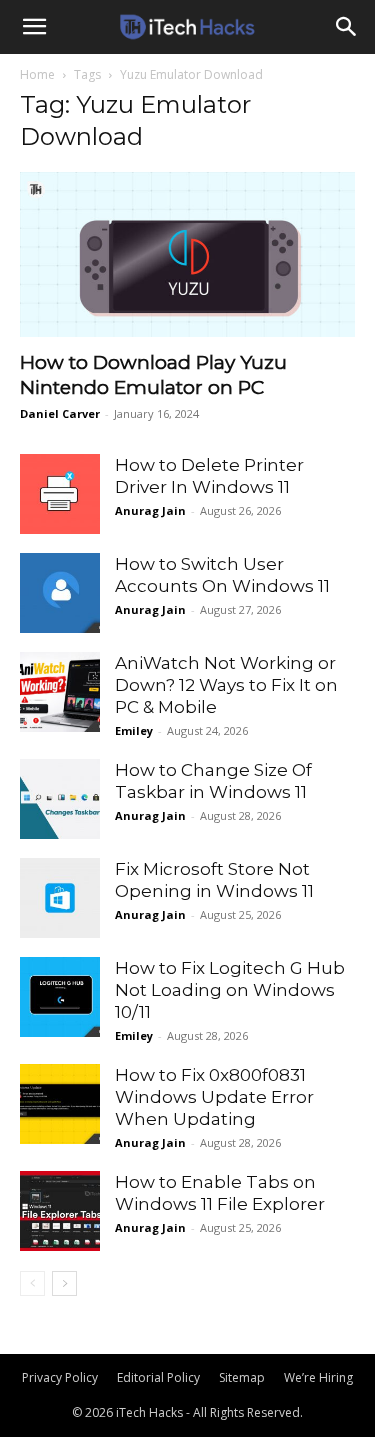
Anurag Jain (150, 510)
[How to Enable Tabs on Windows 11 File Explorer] (60, 1211)
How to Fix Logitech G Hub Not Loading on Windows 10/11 (230, 990)
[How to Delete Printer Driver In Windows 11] (60, 494)
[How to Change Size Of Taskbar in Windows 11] (60, 799)
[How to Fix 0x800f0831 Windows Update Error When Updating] (60, 1104)
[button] (34, 27)
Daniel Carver (60, 413)
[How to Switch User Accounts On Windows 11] (60, 593)
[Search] (347, 27)
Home (37, 74)
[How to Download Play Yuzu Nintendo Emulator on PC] (187, 254)
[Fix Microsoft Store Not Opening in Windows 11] (60, 898)
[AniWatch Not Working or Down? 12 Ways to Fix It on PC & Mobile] (60, 692)
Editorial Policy (158, 1377)
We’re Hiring (318, 1377)
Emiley (134, 730)
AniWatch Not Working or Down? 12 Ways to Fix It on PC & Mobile (226, 685)
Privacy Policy (60, 1377)
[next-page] (64, 1283)
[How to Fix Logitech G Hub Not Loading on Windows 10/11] (60, 997)
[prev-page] (32, 1283)
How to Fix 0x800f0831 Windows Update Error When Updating (214, 1097)
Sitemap (242, 1377)
